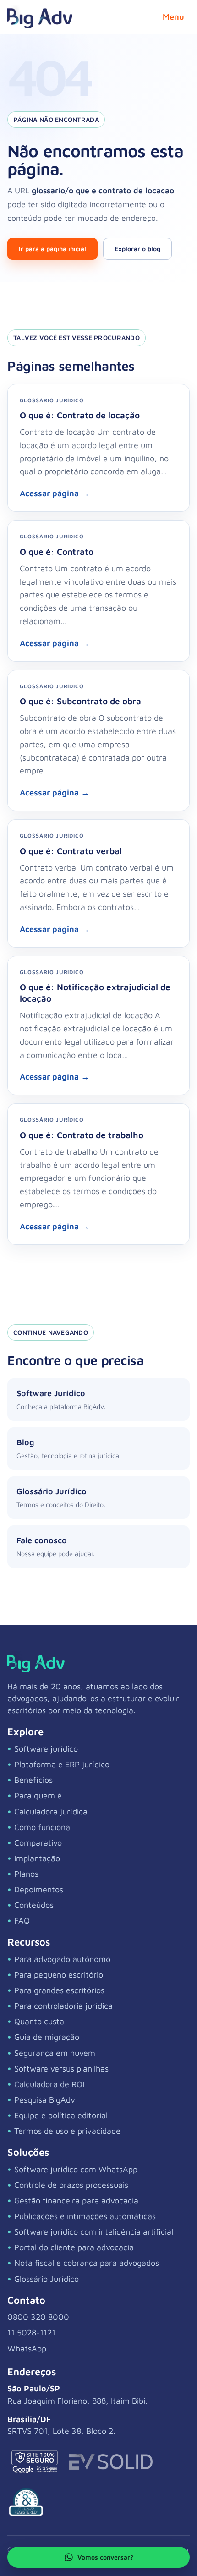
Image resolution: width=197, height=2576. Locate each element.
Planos (26, 1874)
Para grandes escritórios (59, 1990)
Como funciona (42, 1827)
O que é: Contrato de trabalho (82, 1135)
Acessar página (55, 493)
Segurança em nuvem (55, 2053)
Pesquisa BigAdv (45, 2100)
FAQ (22, 1921)
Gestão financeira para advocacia (76, 2201)
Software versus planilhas (61, 2069)
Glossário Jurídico (47, 2279)
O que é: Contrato (57, 551)
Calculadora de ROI (49, 2084)
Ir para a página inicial (52, 249)
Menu (173, 17)
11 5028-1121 (31, 2332)
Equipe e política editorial (61, 2115)
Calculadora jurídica (51, 1811)
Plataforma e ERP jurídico (62, 1764)
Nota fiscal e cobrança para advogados (87, 2263)
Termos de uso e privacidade (67, 2131)
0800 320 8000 (38, 2317)
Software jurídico (46, 1749)
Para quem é (38, 1795)
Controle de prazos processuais (71, 2185)
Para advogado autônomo (62, 1959)
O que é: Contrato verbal (71, 851)
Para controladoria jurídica (63, 2006)
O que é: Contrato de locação (80, 415)
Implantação (37, 1858)
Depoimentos (39, 1889)
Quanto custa (39, 2021)
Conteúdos (34, 1905)
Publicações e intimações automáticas (85, 2216)
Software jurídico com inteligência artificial (94, 2232)
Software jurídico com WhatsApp (76, 2169)
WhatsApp (27, 2349)
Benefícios (33, 1780)
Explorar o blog (137, 249)
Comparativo (38, 1843)
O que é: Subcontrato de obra (80, 701)
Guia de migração (47, 2037)
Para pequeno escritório (59, 1975)
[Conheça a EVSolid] (111, 2462)
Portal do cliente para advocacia (74, 2247)
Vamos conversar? (105, 2557)
